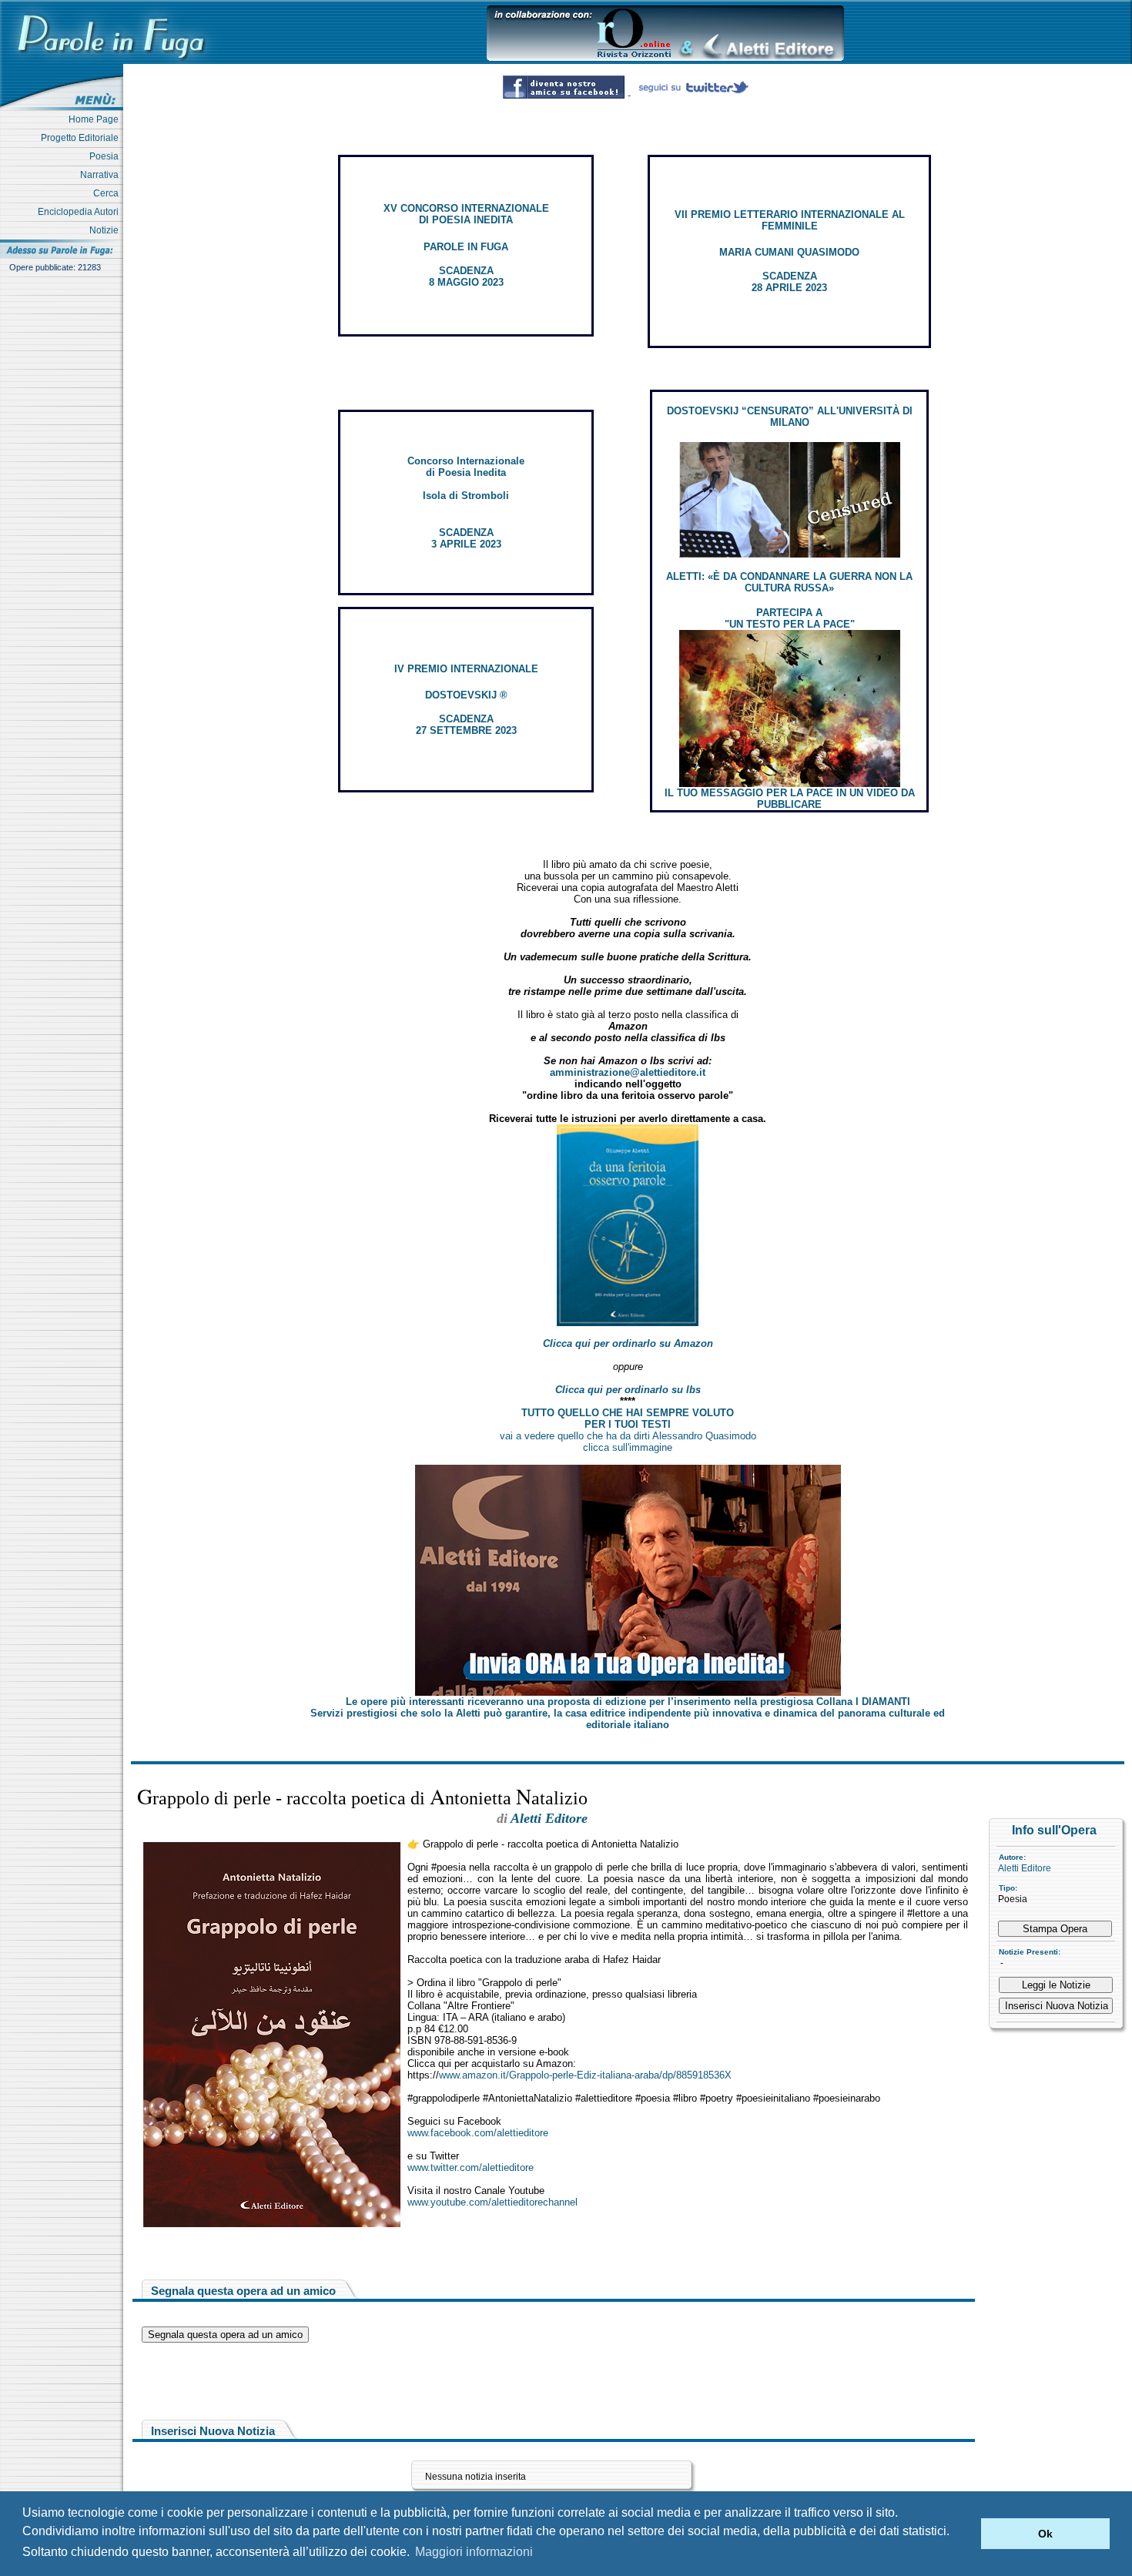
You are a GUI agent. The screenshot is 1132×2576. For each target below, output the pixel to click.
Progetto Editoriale (82, 138)
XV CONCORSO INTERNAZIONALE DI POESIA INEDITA (466, 214)
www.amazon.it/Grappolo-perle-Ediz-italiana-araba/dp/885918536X (585, 2075)
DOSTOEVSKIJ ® (466, 695)
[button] (965, 2534)
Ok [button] (1045, 2534)
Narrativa (102, 175)
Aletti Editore (1025, 1868)
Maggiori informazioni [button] (474, 2552)
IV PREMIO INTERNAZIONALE (466, 669)
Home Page (96, 119)
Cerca (108, 193)
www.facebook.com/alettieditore (478, 2133)
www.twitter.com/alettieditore (471, 2167)
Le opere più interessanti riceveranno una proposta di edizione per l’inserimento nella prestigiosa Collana (628, 1702)
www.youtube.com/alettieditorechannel (492, 2202)
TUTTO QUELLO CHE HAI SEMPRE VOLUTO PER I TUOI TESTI (628, 1419)
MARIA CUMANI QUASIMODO (789, 252)
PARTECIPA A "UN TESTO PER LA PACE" (790, 618)
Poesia (106, 156)
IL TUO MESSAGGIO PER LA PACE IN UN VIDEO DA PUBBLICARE (790, 799)
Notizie (106, 230)
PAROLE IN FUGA (466, 247)
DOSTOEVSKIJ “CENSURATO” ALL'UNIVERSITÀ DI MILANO (790, 417)
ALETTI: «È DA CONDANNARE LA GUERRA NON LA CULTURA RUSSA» (789, 582)
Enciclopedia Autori (80, 212)
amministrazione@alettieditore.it (628, 1072)
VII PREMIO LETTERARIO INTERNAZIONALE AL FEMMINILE (790, 220)
